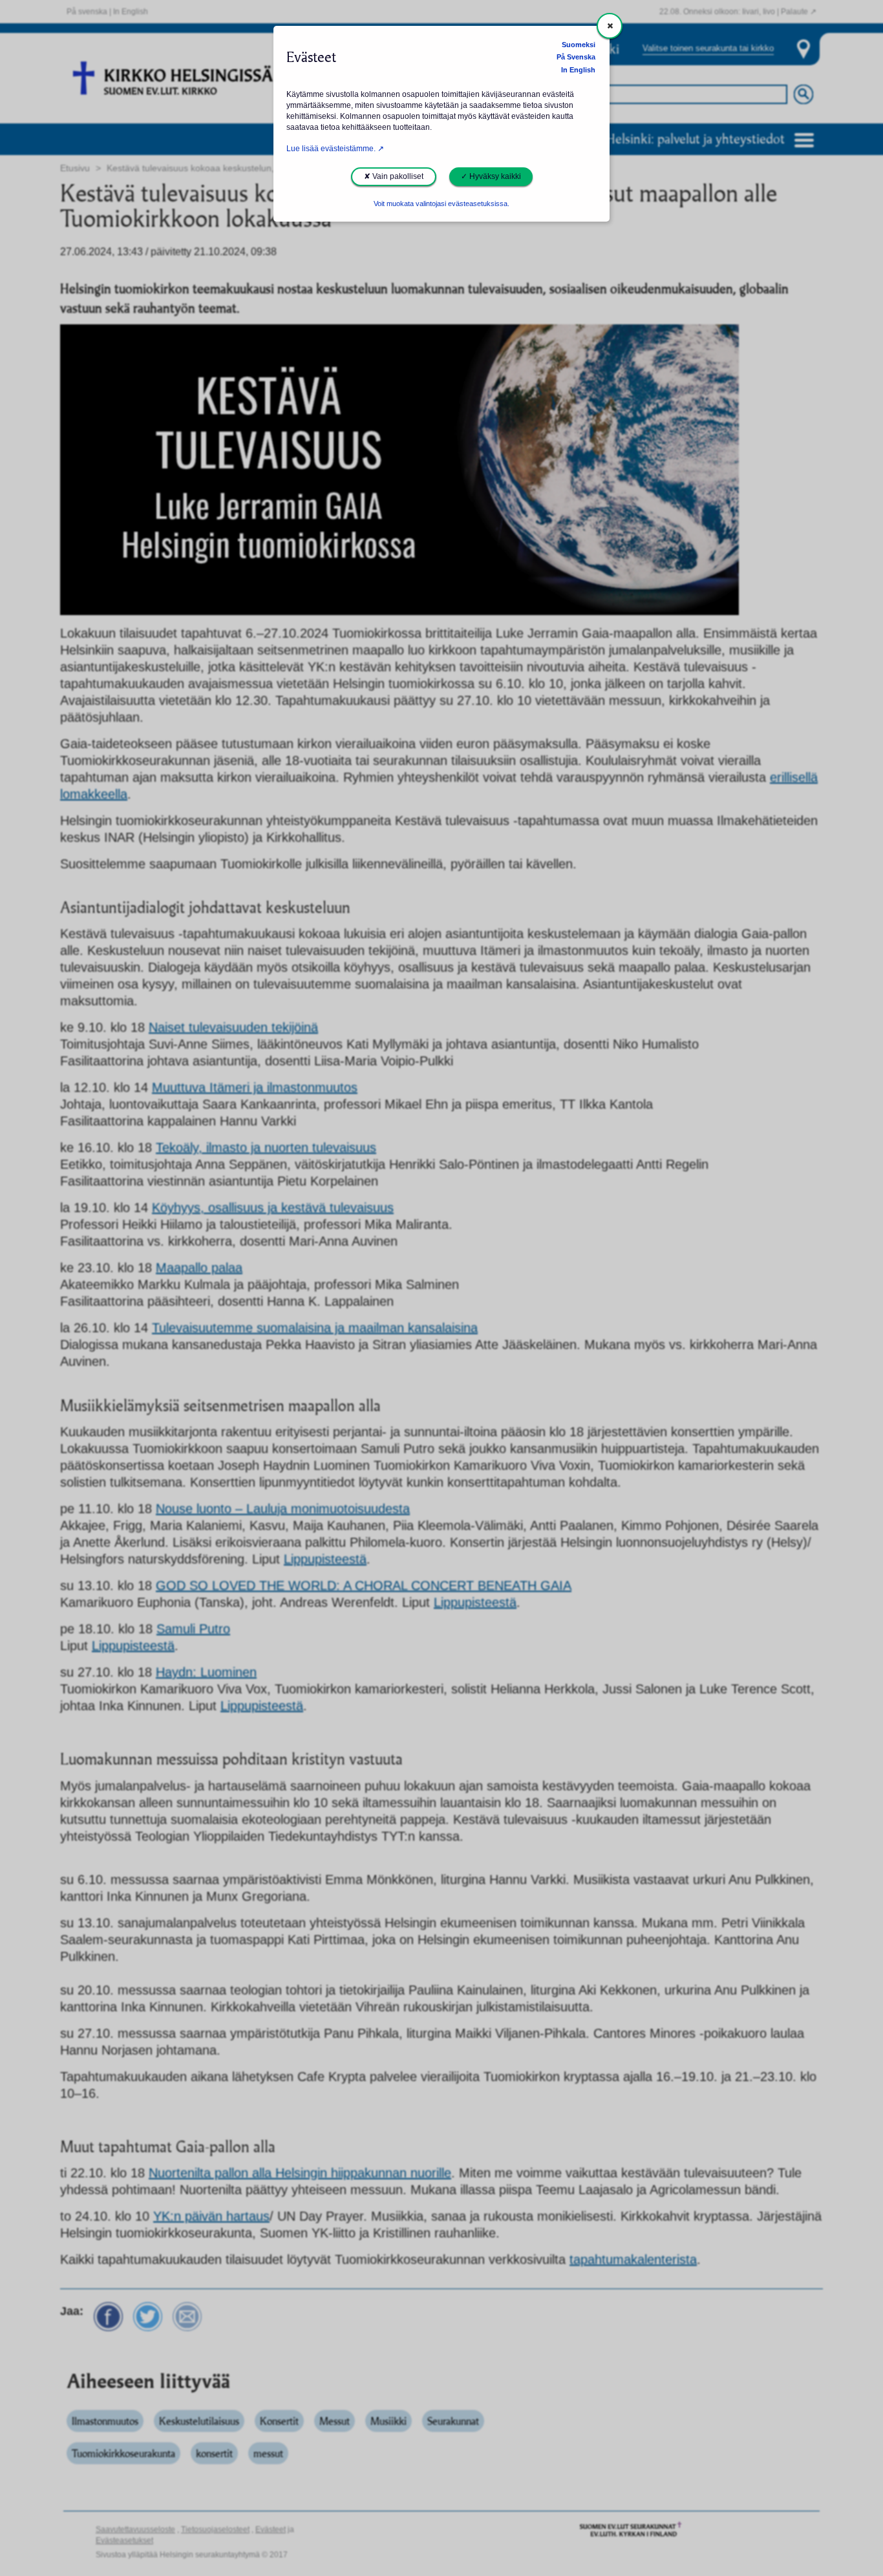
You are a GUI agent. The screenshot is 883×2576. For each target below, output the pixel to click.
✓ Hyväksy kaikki (491, 176)
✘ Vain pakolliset (394, 176)
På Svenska (576, 57)
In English (578, 70)
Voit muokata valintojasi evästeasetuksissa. (441, 204)
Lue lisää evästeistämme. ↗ (335, 149)
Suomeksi (579, 45)
